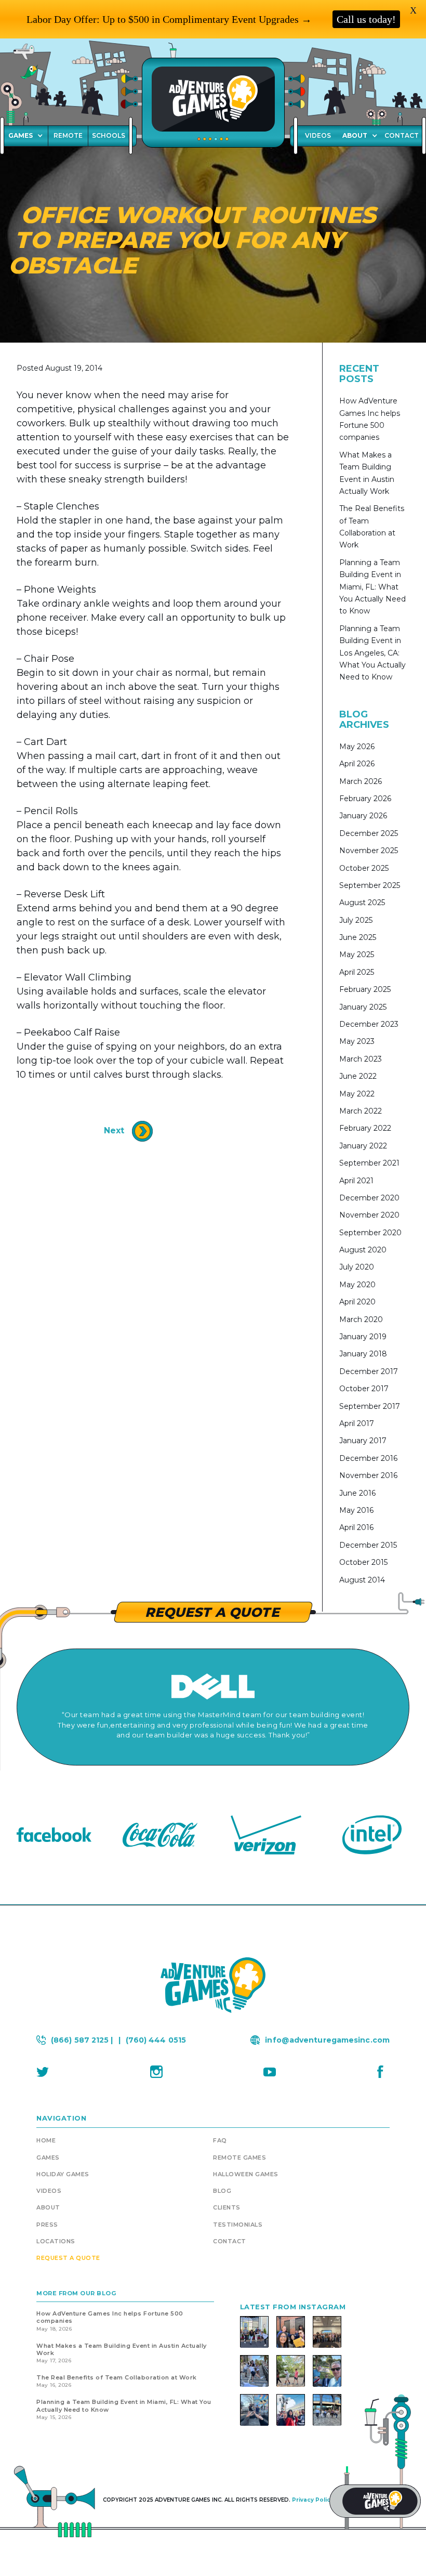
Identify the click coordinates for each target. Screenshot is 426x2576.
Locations (56, 2241)
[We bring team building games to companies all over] (291, 2371)
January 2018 (363, 1354)
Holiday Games (63, 2174)
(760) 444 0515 (156, 2040)
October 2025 (364, 868)
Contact (230, 2241)
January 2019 (363, 1337)
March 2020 (361, 1319)
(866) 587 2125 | (82, 2040)
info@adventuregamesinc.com (327, 2040)
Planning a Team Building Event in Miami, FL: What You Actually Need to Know (372, 587)
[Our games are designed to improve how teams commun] (327, 2371)
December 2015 (368, 1545)
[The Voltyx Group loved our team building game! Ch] (291, 2410)
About (355, 135)
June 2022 (358, 1076)
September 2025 (370, 885)
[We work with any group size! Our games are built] (327, 2332)
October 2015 (363, 1562)
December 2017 (369, 1371)
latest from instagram (293, 2307)
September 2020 (370, 1233)
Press (47, 2225)
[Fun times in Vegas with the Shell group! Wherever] (254, 2332)
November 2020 (369, 1215)
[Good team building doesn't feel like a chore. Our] (327, 2410)
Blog (222, 2191)
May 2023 (357, 1041)
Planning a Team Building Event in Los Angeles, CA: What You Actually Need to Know (372, 653)
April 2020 (357, 1302)
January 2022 (363, 1146)
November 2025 (369, 851)
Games (21, 135)
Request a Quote (68, 2258)
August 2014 (362, 1580)
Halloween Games (246, 2174)
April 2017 (357, 1423)
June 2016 (357, 1493)
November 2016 (368, 1475)
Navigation (61, 2118)
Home (46, 2140)
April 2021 (356, 1181)
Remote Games (239, 2157)
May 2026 (357, 747)
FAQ (220, 2140)
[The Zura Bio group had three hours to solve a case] (254, 2410)
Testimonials (238, 2225)
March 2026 (361, 781)
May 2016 (356, 1510)
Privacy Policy (313, 2500)
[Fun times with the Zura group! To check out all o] (291, 2332)
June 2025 (358, 937)
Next (115, 1131)
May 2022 (357, 1094)
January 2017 (363, 1441)
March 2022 (361, 1111)
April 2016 (356, 1527)
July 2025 (356, 920)
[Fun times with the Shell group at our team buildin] (254, 2371)
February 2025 (365, 989)
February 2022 (365, 1128)
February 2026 (365, 799)
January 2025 (363, 1007)
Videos (49, 2191)
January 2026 (363, 816)
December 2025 (369, 833)
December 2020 (369, 1198)
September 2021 (369, 1163)
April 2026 (357, 764)
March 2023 (361, 1059)
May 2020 (357, 1285)
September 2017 (370, 1406)
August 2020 (363, 1250)
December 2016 (368, 1458)
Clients (227, 2207)
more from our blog (76, 2293)
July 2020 (357, 1267)
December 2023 (369, 1024)
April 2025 (357, 972)
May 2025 (357, 954)
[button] (360, 136)
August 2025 (362, 903)
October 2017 (364, 1389)
